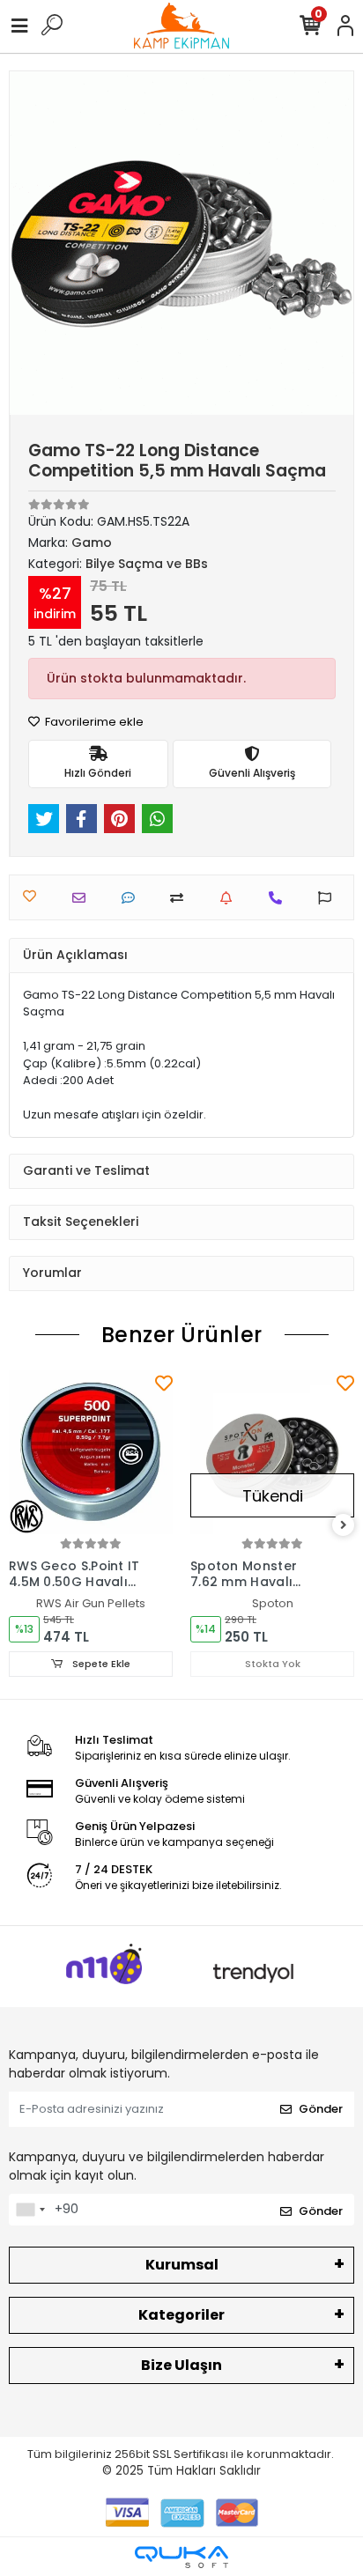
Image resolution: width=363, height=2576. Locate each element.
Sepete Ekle (100, 1664)
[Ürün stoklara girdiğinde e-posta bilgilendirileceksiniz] (230, 898)
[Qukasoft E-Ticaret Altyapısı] (181, 2557)
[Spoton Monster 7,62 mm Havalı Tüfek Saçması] (272, 1452)
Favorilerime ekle (93, 722)
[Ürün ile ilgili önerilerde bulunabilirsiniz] (329, 898)
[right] (344, 1526)
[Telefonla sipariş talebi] (280, 898)
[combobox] (30, 2210)
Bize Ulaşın (181, 2365)
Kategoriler (181, 2315)
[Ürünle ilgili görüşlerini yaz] (133, 898)
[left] (20, 1526)
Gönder (321, 2109)
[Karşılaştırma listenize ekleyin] (181, 898)
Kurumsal (182, 2265)
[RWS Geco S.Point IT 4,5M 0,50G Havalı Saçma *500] (91, 1452)
